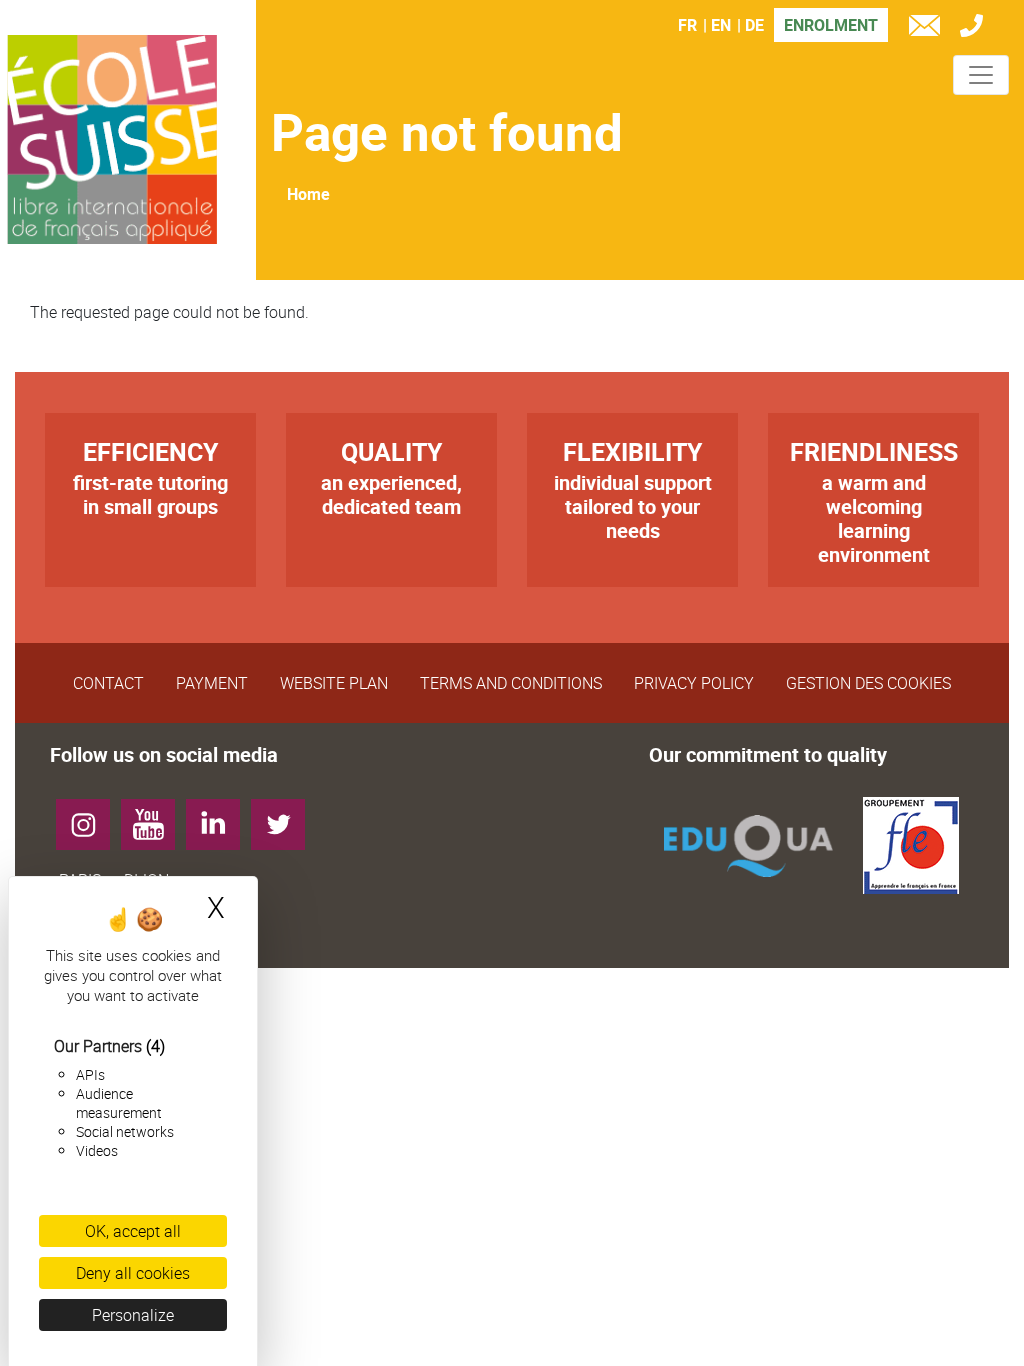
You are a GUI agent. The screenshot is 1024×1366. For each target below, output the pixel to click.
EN (721, 25)
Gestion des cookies (868, 683)
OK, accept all (133, 1231)
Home (308, 194)
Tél (976, 28)
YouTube (155, 817)
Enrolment (831, 25)
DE (754, 25)
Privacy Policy (694, 683)
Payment (212, 683)
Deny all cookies (133, 1273)
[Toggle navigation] (981, 75)
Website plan (334, 683)
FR (687, 25)
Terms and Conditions (511, 683)
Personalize (133, 1315)
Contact (108, 683)
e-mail (929, 28)
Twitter (285, 817)
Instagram (90, 817)
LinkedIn (220, 817)
